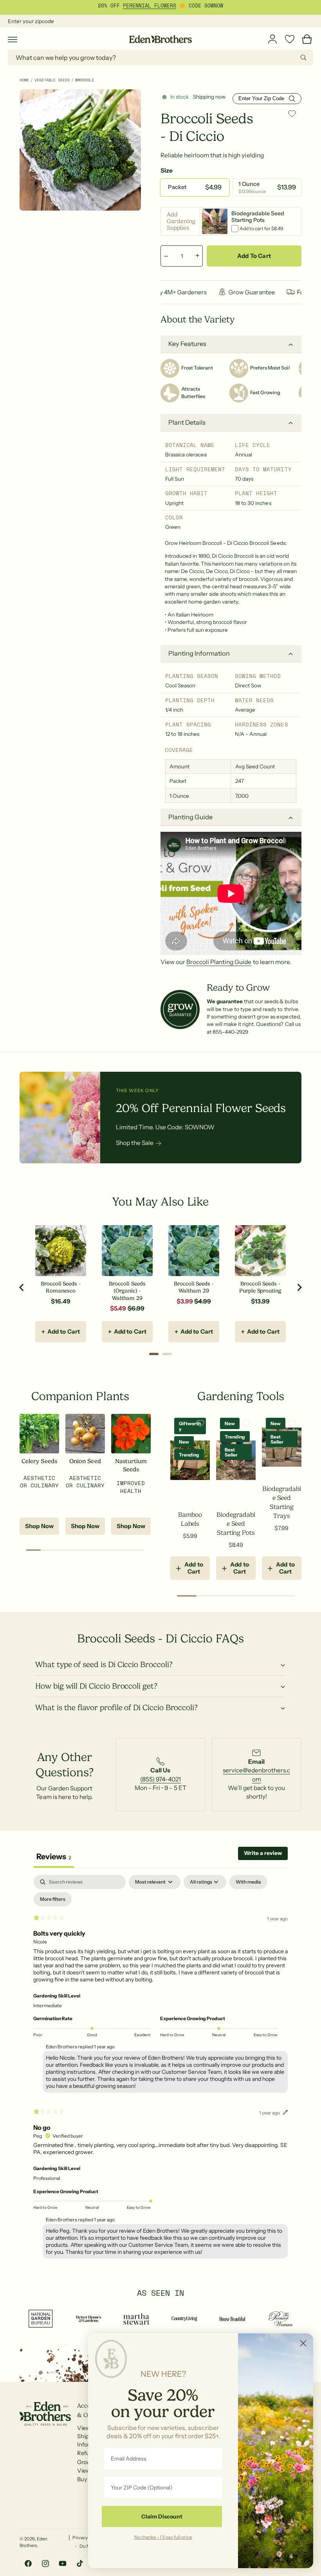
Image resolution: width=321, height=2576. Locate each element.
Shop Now (39, 1526)
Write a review (263, 1853)
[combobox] (160, 58)
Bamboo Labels (190, 1519)
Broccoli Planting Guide (219, 962)
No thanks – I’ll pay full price (163, 2537)
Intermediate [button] (48, 2005)
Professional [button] (47, 2178)
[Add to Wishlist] (292, 114)
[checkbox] (248, 1882)
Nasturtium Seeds (131, 1465)
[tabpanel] (160, 2069)
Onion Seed (85, 1461)
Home (24, 80)
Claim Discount (162, 2517)
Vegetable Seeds (52, 80)
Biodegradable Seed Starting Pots (236, 1524)
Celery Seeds (39, 1461)
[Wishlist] (290, 39)
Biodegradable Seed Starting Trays (281, 1502)
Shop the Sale (135, 1143)
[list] (160, 1775)
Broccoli (85, 80)
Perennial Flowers (150, 6)
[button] (13, 39)
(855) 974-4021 (160, 1779)
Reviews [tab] (54, 1857)
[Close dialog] (303, 2343)
